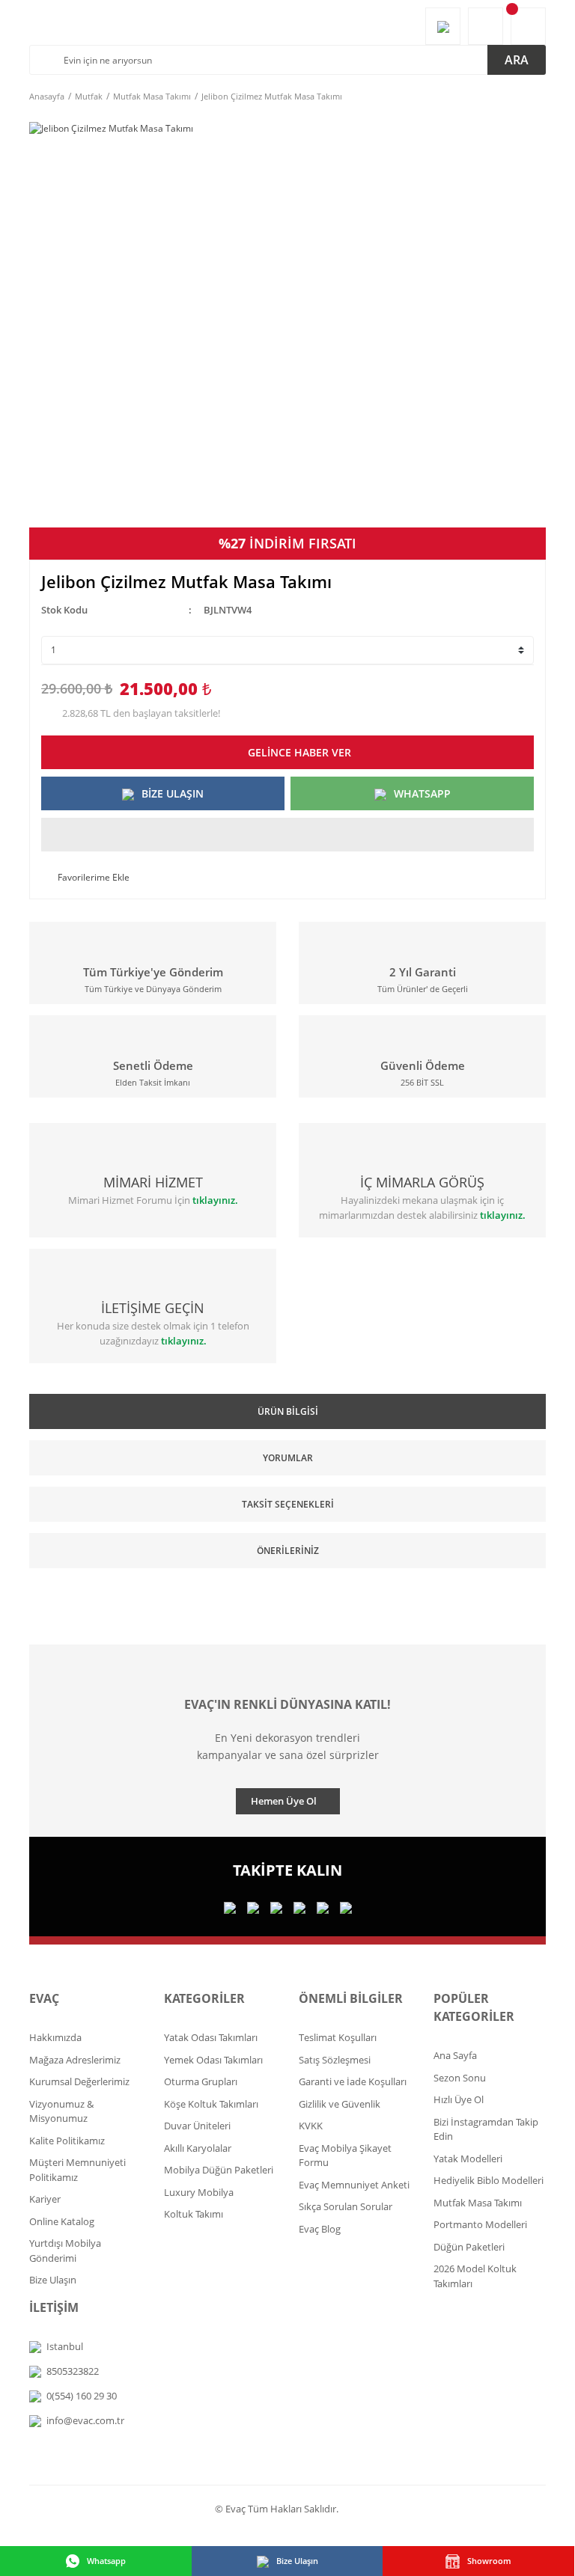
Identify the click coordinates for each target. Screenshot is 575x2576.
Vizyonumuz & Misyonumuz (61, 2111)
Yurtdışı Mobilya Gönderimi (65, 2251)
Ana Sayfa (455, 2055)
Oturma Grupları (201, 2081)
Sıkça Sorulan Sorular (346, 2206)
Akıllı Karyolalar (198, 2148)
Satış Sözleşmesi (335, 2060)
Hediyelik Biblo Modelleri (489, 2180)
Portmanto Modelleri (480, 2224)
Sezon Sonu (460, 2078)
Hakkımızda (55, 2037)
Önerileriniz (288, 1551)
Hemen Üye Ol (284, 1801)
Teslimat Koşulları (338, 2037)
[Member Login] (486, 26)
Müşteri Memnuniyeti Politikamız (77, 2170)
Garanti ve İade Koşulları (353, 2081)
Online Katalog (62, 2221)
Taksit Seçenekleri (288, 1504)
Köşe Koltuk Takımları (211, 2104)
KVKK (311, 2126)
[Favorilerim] (443, 26)
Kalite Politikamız (67, 2141)
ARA (517, 60)
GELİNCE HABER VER (299, 752)
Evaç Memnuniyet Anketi (354, 2185)
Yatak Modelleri (468, 2159)
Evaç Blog (320, 2229)
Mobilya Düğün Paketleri (219, 2170)
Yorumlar (288, 1458)
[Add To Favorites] (85, 878)
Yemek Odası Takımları (213, 2060)
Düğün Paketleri (469, 2247)
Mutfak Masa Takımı (478, 2203)
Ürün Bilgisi (288, 1411)
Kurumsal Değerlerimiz (79, 2081)
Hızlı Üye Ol (459, 2099)
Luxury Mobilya (199, 2192)
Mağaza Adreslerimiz (75, 2060)
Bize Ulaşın (53, 2280)
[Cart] (528, 26)
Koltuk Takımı (194, 2214)
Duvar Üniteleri (197, 2126)
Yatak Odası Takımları (211, 2037)
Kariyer (45, 2199)
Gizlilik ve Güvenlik (340, 2104)
